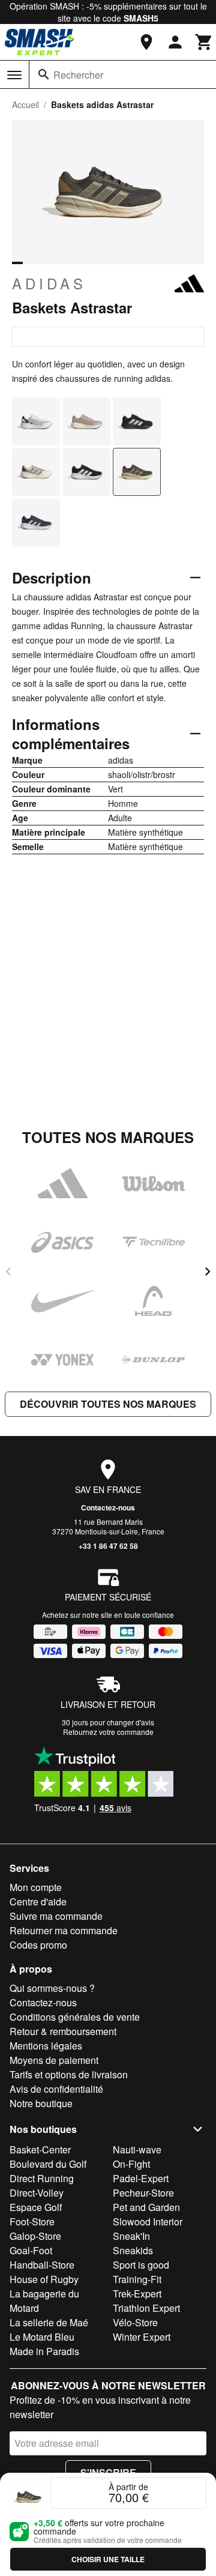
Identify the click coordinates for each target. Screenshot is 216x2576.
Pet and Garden (146, 2207)
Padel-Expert (141, 2178)
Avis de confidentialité (56, 2089)
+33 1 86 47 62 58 (108, 1546)
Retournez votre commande (108, 1732)
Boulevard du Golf (48, 2164)
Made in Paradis (44, 2351)
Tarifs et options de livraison (69, 2074)
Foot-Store (32, 2222)
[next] (208, 1271)
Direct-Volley (37, 2193)
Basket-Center (40, 2149)
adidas (49, 283)
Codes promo (38, 1945)
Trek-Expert (137, 2294)
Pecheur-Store (143, 2193)
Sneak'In (131, 2236)
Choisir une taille (108, 2559)
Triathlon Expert (146, 2308)
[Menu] (14, 75)
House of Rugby (44, 2279)
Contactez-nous (108, 1507)
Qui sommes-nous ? (52, 1988)
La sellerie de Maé (49, 2322)
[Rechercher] (44, 74)
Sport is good (141, 2265)
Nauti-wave (137, 2149)
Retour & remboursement (63, 2031)
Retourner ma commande (64, 1930)
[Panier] (204, 42)
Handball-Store (42, 2265)
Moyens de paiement (54, 2060)
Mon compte (36, 1887)
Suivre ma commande (56, 1916)
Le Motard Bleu (42, 2337)
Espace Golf (36, 2207)
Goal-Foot (31, 2250)
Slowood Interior (148, 2222)
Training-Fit (137, 2279)
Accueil (25, 104)
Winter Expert (142, 2337)
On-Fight (131, 2164)
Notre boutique (41, 2103)
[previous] (8, 1271)
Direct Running (42, 2178)
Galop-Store (35, 2236)
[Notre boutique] (146, 42)
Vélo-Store (135, 2322)
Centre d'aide (38, 1902)
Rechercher (78, 75)
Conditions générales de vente (75, 2017)
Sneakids (133, 2250)
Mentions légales (46, 2046)
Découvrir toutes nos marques (108, 1404)
